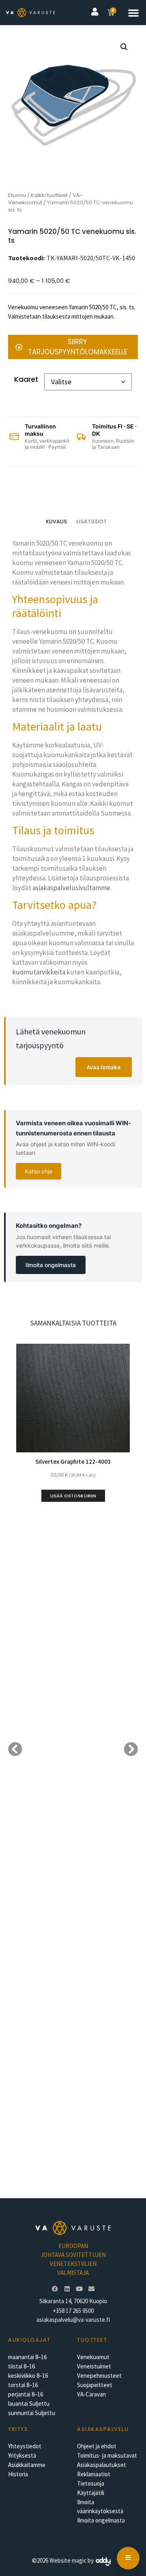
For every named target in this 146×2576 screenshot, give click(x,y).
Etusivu (17, 195)
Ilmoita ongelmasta (51, 1265)
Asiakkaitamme (27, 2465)
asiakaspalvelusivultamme (71, 888)
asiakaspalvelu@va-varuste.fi (73, 2320)
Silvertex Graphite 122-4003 (73, 1461)
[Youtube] (79, 2289)
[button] (133, 13)
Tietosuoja (91, 2483)
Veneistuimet (94, 2366)
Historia (18, 2474)
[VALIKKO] (128, 2558)
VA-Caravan (91, 2394)
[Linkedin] (67, 2289)
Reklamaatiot (94, 2474)
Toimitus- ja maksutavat (107, 2455)
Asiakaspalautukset (102, 2465)
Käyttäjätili (91, 2493)
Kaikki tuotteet (49, 195)
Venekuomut (93, 2357)
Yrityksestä (22, 2455)
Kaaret (26, 379)
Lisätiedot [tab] (91, 521)
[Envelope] (91, 2289)
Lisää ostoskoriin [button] (73, 1496)
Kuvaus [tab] (56, 521)
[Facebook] (55, 2289)
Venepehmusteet (99, 2376)
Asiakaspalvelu (103, 2429)
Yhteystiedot (25, 2446)
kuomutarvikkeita (39, 972)
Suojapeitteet (95, 2385)
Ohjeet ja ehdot (97, 2446)
